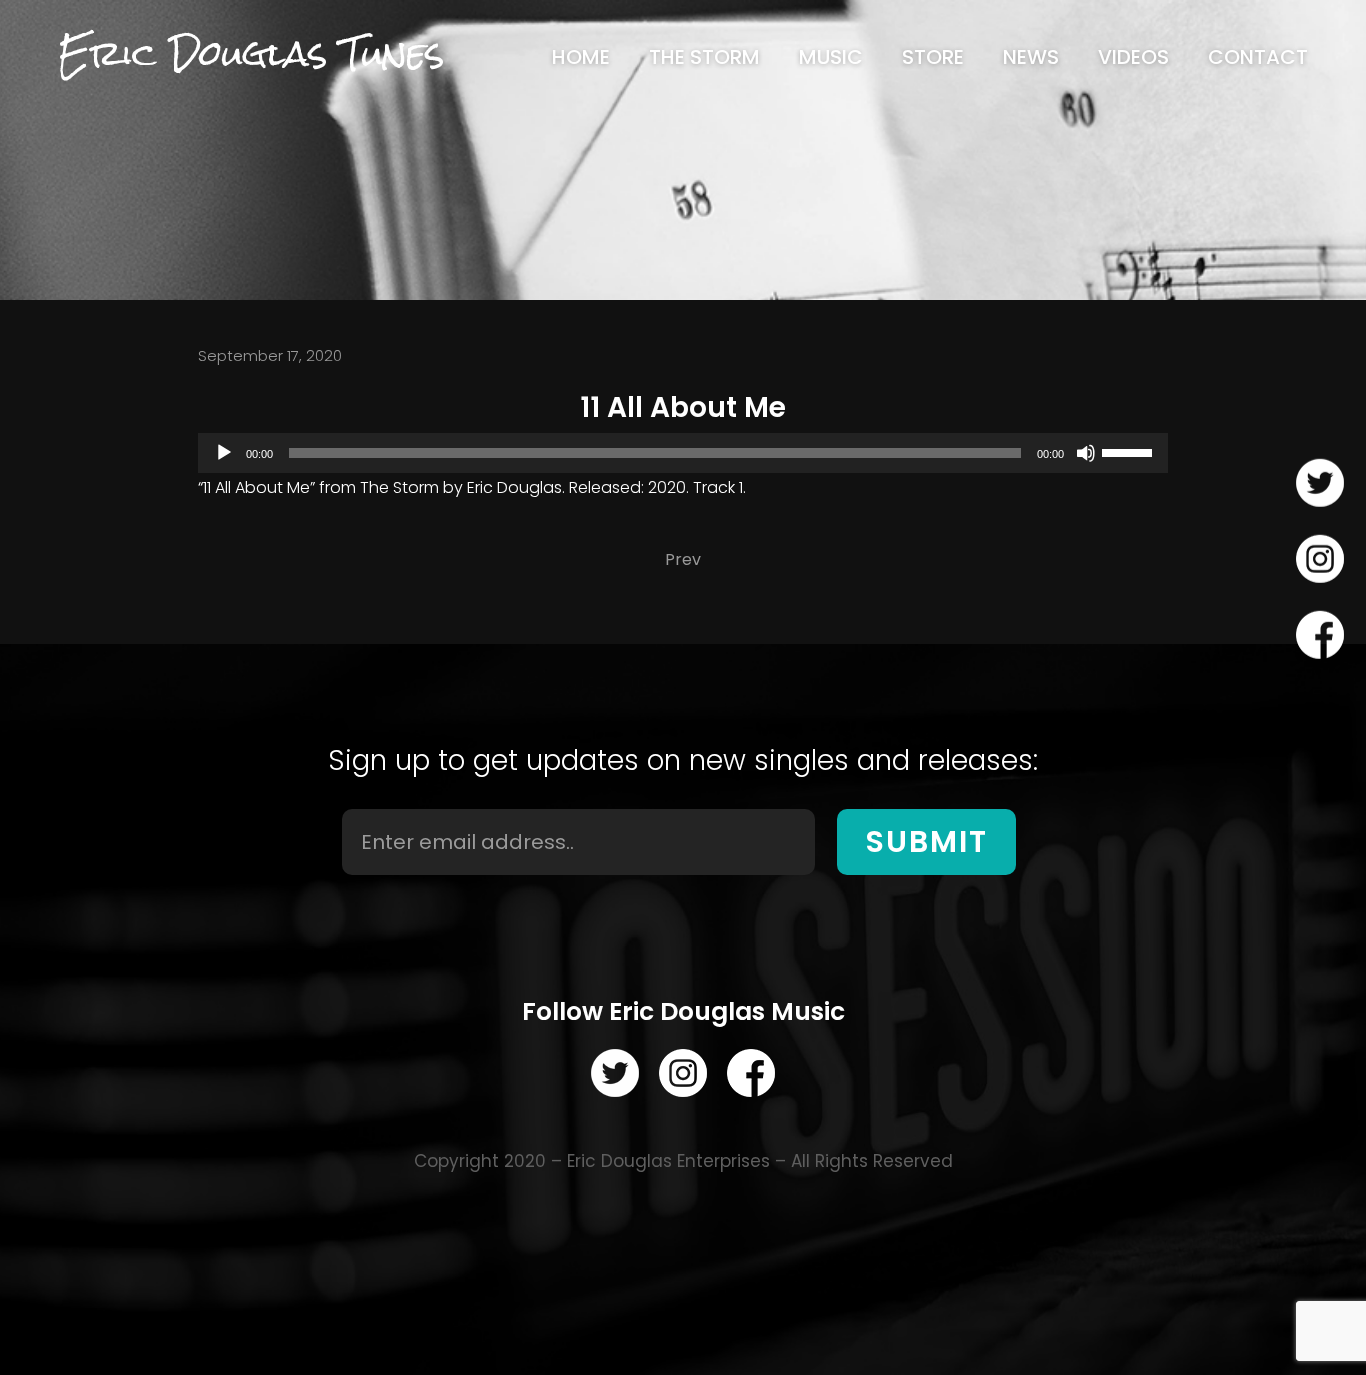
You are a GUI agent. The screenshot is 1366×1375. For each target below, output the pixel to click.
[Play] (224, 453)
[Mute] (1086, 453)
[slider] (1130, 451)
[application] (683, 453)
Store (933, 57)
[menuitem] (581, 57)
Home (581, 57)
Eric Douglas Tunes (251, 53)
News (1031, 57)
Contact (1258, 57)
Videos (1133, 57)
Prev (683, 559)
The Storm (704, 57)
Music (831, 57)
